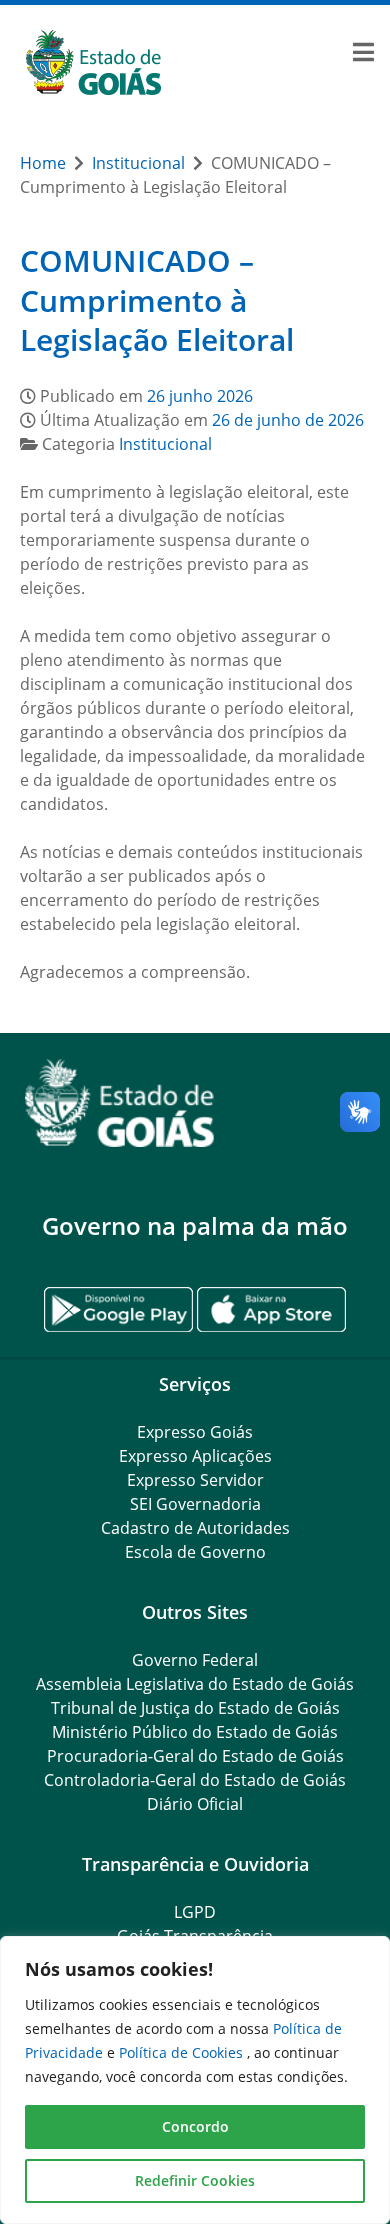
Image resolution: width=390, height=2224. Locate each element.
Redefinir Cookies (195, 2180)
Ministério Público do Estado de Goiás (195, 1732)
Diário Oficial (195, 1804)
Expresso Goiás (195, 1432)
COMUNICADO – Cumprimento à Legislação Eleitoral (157, 300)
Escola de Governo (195, 1552)
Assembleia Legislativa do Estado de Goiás (195, 1684)
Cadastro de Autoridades (195, 1528)
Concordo (195, 2126)
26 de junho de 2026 (288, 420)
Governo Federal (195, 1660)
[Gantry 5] (195, 1103)
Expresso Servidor (195, 1480)
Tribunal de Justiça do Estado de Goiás (195, 1708)
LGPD (195, 1912)
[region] (195, 2080)
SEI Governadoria (195, 1504)
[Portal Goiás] (195, 63)
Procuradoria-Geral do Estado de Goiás (195, 1756)
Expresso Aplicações (195, 1456)
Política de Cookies (183, 2052)
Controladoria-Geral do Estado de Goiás (195, 1780)
